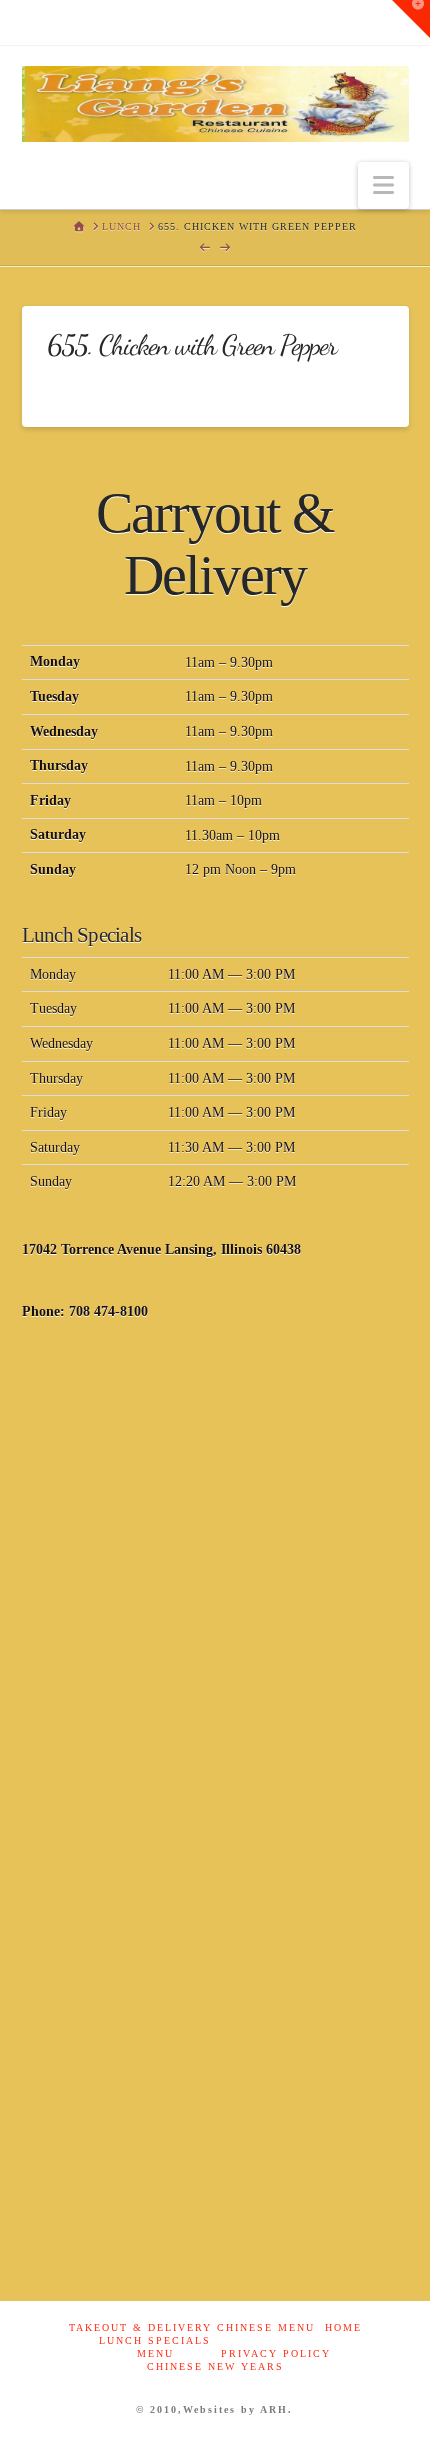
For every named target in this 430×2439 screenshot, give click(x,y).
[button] (383, 185)
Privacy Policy (276, 2353)
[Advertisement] (215, 1577)
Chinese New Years (215, 2366)
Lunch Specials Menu (155, 2347)
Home (343, 2327)
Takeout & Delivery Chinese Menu (192, 2327)
